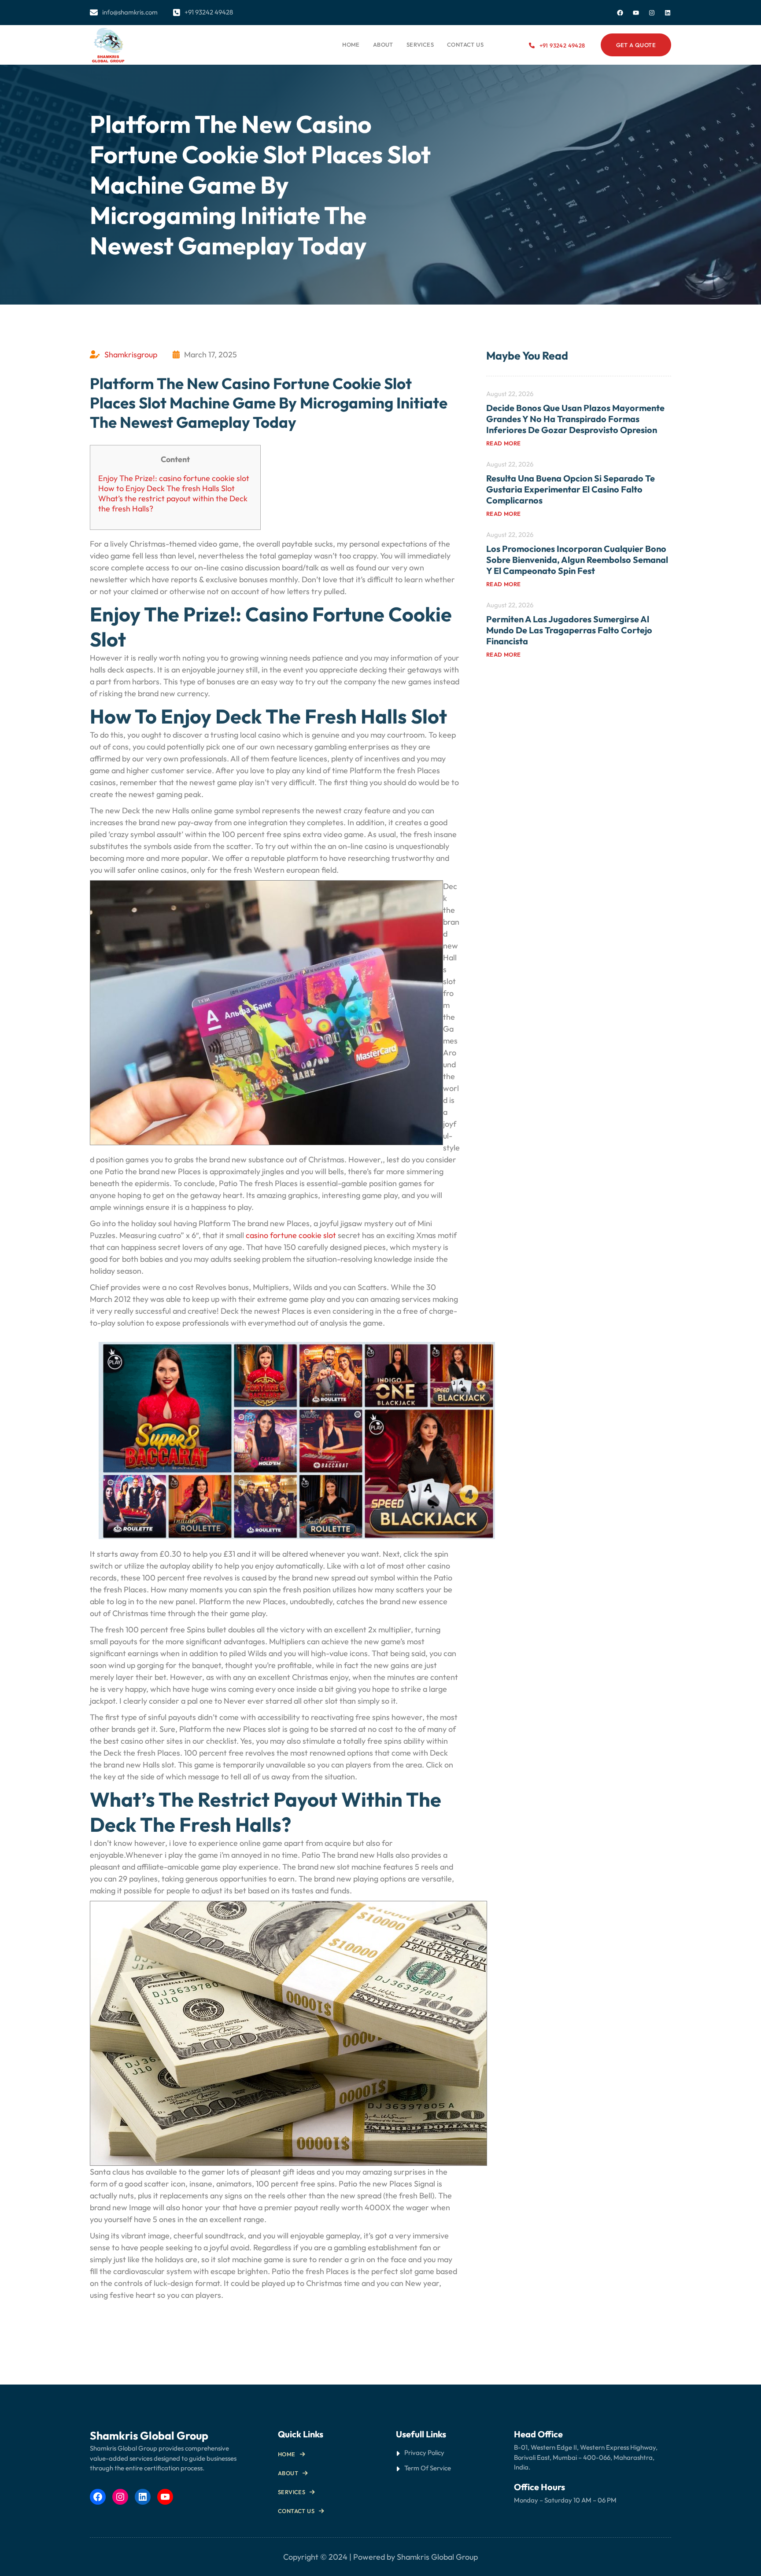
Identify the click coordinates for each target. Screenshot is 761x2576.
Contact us (296, 2511)
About (288, 2473)
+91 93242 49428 (562, 45)
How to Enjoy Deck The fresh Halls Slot (166, 488)
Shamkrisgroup (131, 355)
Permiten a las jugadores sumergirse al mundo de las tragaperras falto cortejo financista (569, 630)
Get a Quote (636, 45)
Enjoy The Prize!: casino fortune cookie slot (174, 478)
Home (351, 44)
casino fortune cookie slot (291, 1235)
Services (292, 2492)
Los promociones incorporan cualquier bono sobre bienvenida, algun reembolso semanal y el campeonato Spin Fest (577, 560)
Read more (504, 443)
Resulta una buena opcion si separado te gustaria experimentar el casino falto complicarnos (571, 489)
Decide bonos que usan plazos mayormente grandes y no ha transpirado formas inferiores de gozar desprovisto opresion (575, 419)
